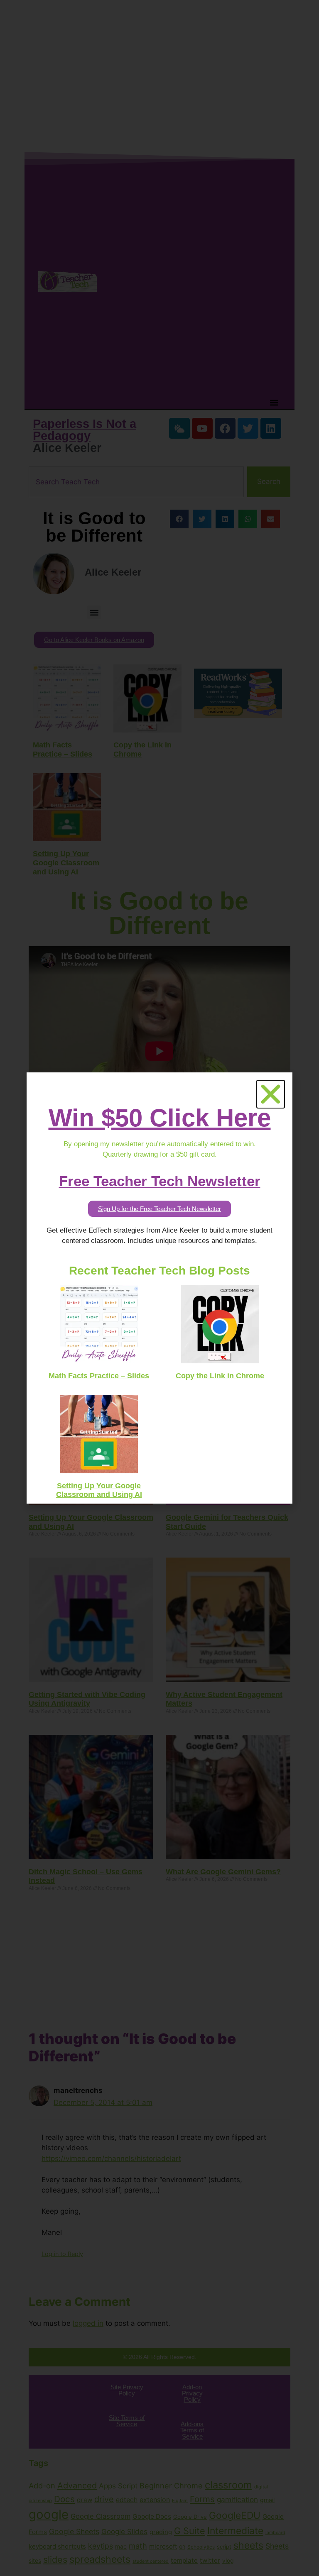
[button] (271, 1094)
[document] (159, 1288)
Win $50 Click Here (160, 1118)
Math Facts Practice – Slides (99, 1376)
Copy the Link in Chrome (220, 1376)
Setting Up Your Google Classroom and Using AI (99, 1490)
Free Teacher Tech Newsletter (160, 1181)
